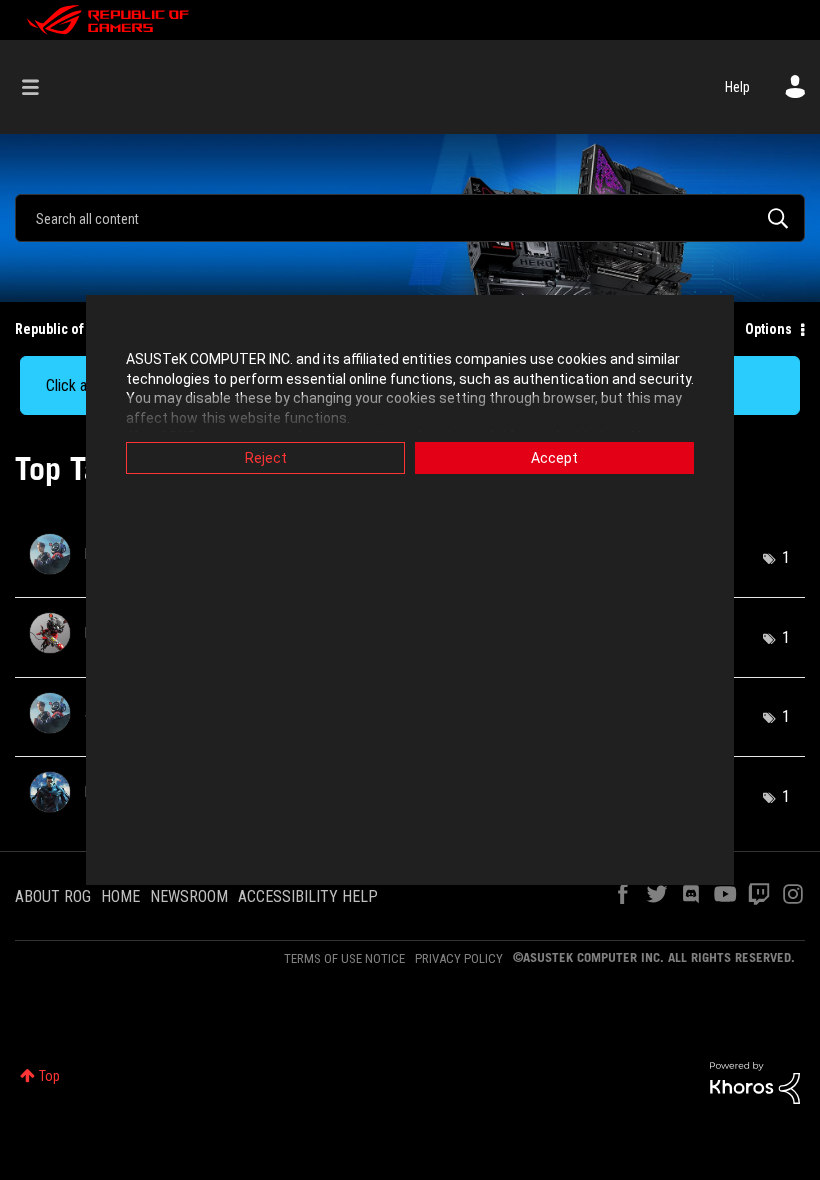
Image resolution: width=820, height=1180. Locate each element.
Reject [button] (266, 458)
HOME (120, 896)
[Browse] (40, 87)
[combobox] (410, 218)
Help (737, 87)
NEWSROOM (189, 896)
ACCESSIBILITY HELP (308, 896)
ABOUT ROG (53, 896)
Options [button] (768, 329)
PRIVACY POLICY (459, 958)
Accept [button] (554, 458)
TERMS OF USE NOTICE (344, 958)
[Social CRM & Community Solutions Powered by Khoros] (755, 1082)
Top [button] (49, 1076)
